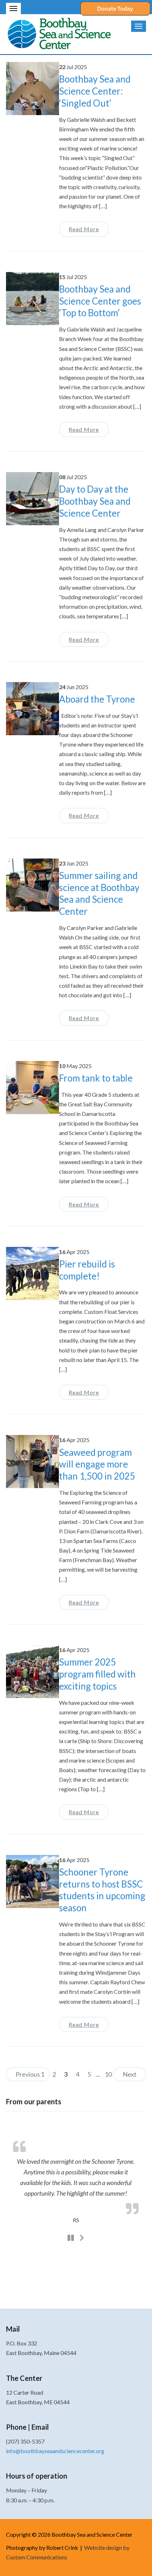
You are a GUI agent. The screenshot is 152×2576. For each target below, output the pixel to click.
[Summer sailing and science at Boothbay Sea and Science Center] (33, 884)
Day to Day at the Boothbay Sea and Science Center (95, 501)
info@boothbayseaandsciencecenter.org (55, 2451)
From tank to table (96, 1078)
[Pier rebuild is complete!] (33, 1273)
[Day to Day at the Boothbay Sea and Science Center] (33, 498)
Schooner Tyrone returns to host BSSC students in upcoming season (102, 1890)
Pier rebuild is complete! (87, 1270)
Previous (28, 2074)
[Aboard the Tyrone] (33, 708)
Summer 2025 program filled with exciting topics (97, 1674)
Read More (84, 229)
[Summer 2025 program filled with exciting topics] (33, 1671)
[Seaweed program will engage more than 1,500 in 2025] (33, 1461)
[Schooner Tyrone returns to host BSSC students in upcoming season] (33, 1881)
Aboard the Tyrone (97, 699)
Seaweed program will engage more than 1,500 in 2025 (97, 1464)
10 (108, 2074)
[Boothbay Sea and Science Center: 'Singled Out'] (33, 88)
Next (130, 2074)
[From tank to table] (33, 1087)
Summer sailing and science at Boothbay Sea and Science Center (99, 893)
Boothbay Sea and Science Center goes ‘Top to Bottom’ (100, 301)
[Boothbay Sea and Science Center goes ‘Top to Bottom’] (33, 298)
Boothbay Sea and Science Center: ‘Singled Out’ (95, 91)
